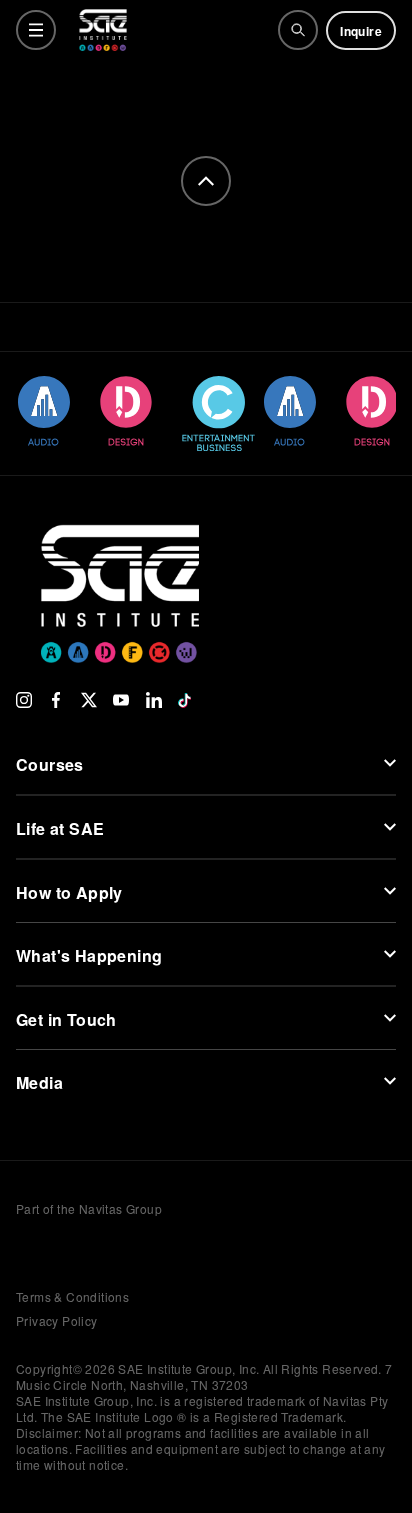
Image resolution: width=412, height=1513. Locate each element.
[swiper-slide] (42, 411)
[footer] (206, 181)
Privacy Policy (57, 1320)
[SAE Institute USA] (103, 30)
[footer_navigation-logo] (120, 564)
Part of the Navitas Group (89, 1209)
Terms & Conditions (72, 1296)
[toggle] (36, 30)
